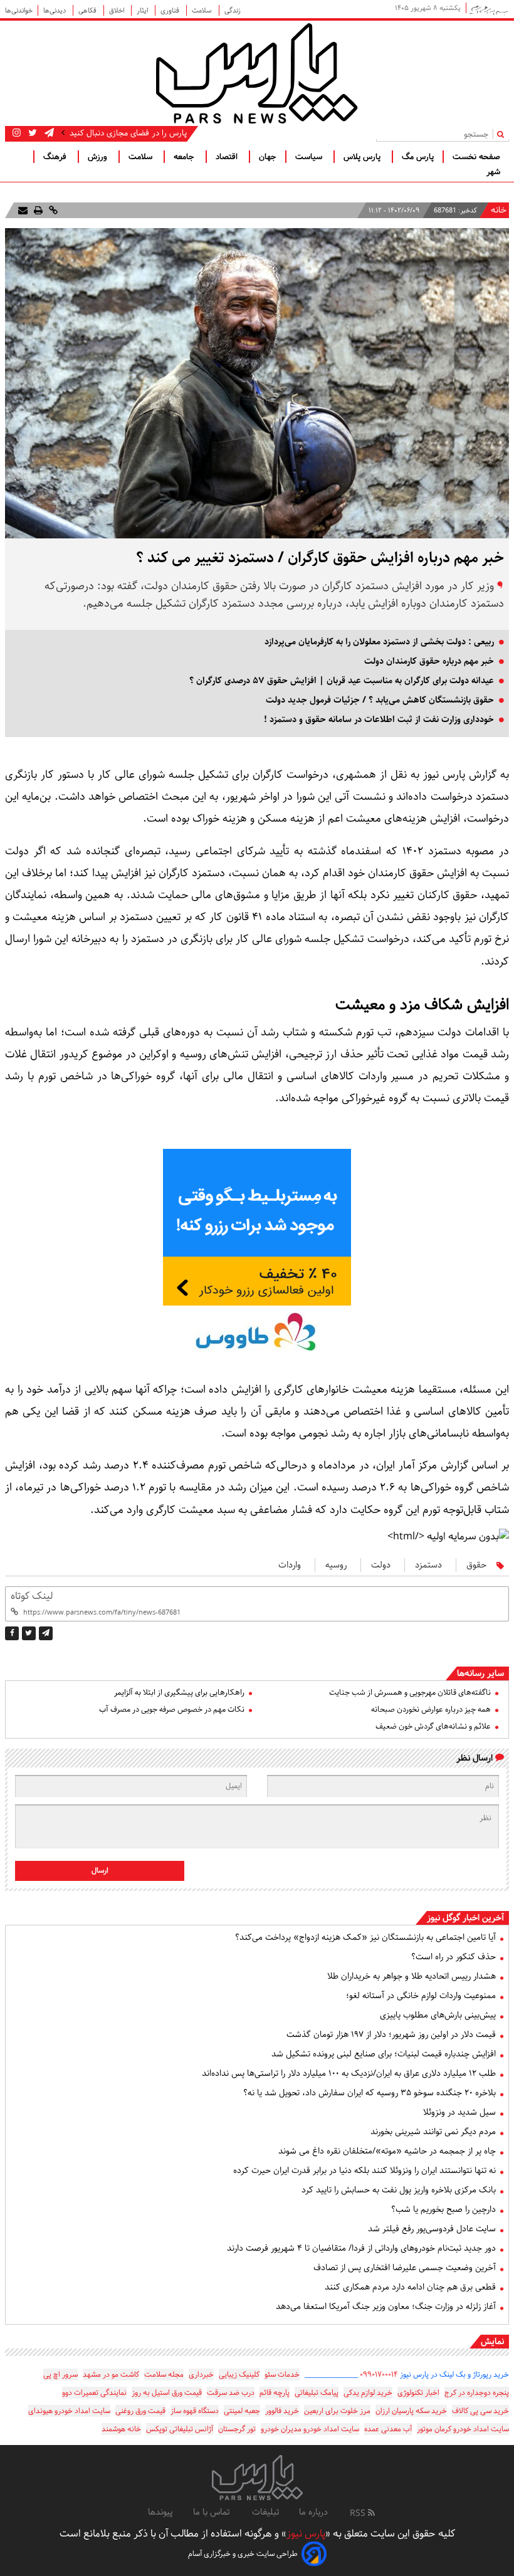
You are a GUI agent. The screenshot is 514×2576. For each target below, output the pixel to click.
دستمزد (428, 1565)
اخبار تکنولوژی (418, 2393)
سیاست (310, 157)
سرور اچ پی (60, 2374)
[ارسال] (23, 210)
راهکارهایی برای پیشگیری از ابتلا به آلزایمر (179, 1693)
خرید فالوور (282, 2411)
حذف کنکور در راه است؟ (454, 1957)
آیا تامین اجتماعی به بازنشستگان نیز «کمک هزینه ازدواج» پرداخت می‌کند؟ (365, 1937)
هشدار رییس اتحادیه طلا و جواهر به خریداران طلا (412, 1976)
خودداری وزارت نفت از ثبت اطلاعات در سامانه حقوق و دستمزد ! (379, 720)
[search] (503, 134)
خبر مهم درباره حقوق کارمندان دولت (429, 661)
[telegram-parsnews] (48, 133)
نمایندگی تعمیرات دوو (94, 2393)
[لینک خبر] (52, 210)
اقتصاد (228, 157)
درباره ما (313, 2512)
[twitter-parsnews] (31, 133)
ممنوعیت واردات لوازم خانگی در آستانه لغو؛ (421, 1996)
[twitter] (29, 1633)
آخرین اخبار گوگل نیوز (465, 1918)
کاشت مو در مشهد (111, 2374)
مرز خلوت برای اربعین (337, 2411)
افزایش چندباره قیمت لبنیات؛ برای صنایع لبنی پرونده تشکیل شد (384, 2054)
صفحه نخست (476, 157)
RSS (359, 2513)
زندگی (233, 10)
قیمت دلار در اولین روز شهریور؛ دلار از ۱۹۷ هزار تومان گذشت (391, 2034)
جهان (268, 157)
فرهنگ (56, 157)
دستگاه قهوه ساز (195, 2411)
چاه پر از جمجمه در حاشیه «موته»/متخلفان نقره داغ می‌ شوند (387, 2151)
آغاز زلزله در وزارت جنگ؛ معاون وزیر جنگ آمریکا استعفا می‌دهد (386, 2306)
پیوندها (160, 2512)
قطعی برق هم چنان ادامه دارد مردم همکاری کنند (410, 2287)
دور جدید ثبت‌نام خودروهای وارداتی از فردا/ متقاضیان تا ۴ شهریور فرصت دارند (361, 2248)
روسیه (336, 1565)
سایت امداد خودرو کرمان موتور (463, 2429)
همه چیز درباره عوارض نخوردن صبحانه (431, 1709)
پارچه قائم (275, 2393)
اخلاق (118, 10)
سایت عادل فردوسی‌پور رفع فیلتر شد (432, 2229)
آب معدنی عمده (388, 2429)
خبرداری (201, 2374)
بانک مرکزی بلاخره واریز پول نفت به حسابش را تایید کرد (399, 2190)
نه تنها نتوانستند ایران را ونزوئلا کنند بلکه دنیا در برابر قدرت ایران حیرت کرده (365, 2170)
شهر (493, 172)
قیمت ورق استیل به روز (167, 2393)
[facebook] (12, 1633)
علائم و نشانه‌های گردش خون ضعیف (433, 1726)
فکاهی (88, 10)
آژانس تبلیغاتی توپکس (180, 2429)
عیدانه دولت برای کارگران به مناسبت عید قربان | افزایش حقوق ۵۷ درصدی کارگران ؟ (342, 681)
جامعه (185, 157)
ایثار (143, 10)
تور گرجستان (237, 2429)
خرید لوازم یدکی (368, 2393)
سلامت (203, 10)
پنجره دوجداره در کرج (477, 2393)
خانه (499, 211)
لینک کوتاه (32, 1596)
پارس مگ (418, 157)
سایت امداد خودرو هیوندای (69, 2411)
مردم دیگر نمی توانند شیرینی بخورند (433, 2132)
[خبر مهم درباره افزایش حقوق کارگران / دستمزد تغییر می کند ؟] (46, 1633)
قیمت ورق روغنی (140, 2411)
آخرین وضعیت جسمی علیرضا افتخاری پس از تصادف (405, 2268)
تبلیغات (265, 2512)
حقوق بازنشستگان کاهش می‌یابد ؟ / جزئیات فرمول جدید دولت (380, 700)
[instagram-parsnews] (17, 133)
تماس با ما (212, 2512)
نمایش (492, 2342)
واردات (290, 1565)
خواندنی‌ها (19, 10)
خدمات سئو (282, 2374)
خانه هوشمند (121, 2429)
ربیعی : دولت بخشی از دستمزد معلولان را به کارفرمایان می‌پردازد (379, 642)
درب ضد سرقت (231, 2393)
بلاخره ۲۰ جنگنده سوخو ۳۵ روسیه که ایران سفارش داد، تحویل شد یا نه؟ (370, 2093)
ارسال (100, 1871)
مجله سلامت (164, 2374)
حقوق (476, 1565)
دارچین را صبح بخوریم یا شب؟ (443, 2209)
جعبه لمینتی (242, 2411)
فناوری (171, 10)
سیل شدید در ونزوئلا (459, 2112)
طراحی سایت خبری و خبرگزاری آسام (243, 2554)
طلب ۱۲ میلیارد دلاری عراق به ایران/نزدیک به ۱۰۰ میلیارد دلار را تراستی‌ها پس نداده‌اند (349, 2073)
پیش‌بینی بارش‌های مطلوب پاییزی (438, 2015)
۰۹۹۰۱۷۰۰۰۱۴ (379, 2374)
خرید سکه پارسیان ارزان (411, 2411)
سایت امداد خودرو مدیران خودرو (310, 2429)
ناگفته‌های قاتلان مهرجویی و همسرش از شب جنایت (410, 1693)
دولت (381, 1565)
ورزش (99, 157)
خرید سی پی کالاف (480, 2411)
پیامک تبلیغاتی (317, 2393)
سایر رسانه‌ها (480, 1673)
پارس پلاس (363, 157)
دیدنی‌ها (55, 10)
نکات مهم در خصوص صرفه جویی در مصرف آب (172, 1709)
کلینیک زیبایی (239, 2374)
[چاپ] (37, 210)
